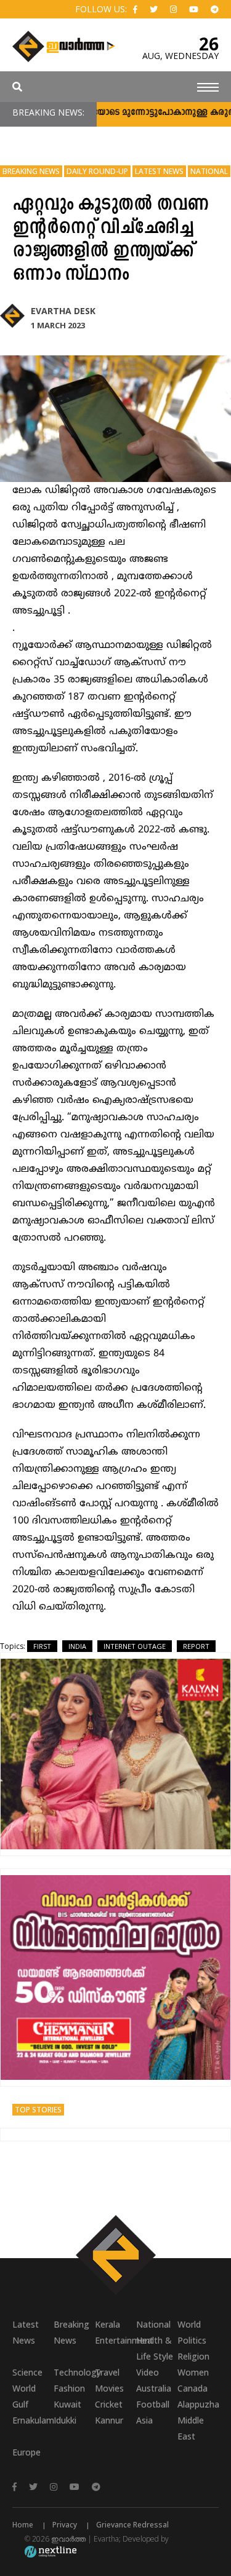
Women (193, 2372)
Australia (154, 2388)
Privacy (65, 2525)
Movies (109, 2388)
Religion (193, 2356)
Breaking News (31, 171)
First (42, 1646)
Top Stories (38, 2110)
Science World (27, 2380)
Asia (144, 2420)
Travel (107, 2372)
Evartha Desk (63, 311)
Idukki (65, 2420)
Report (196, 1646)
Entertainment (115, 2340)
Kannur (109, 2420)
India (77, 1646)
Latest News (159, 171)
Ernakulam (33, 2420)
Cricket (109, 2404)
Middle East (191, 2428)
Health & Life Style (155, 2348)
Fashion (69, 2388)
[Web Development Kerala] (51, 2551)
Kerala (107, 2324)
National (209, 171)
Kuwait (67, 2404)
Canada (192, 2388)
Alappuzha (198, 2404)
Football (153, 2404)
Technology (74, 2372)
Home (23, 2525)
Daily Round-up (97, 171)
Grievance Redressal (132, 2525)
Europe (26, 2452)
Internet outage (135, 1646)
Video (148, 2372)
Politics (192, 2340)
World (189, 2324)
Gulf (20, 2404)
